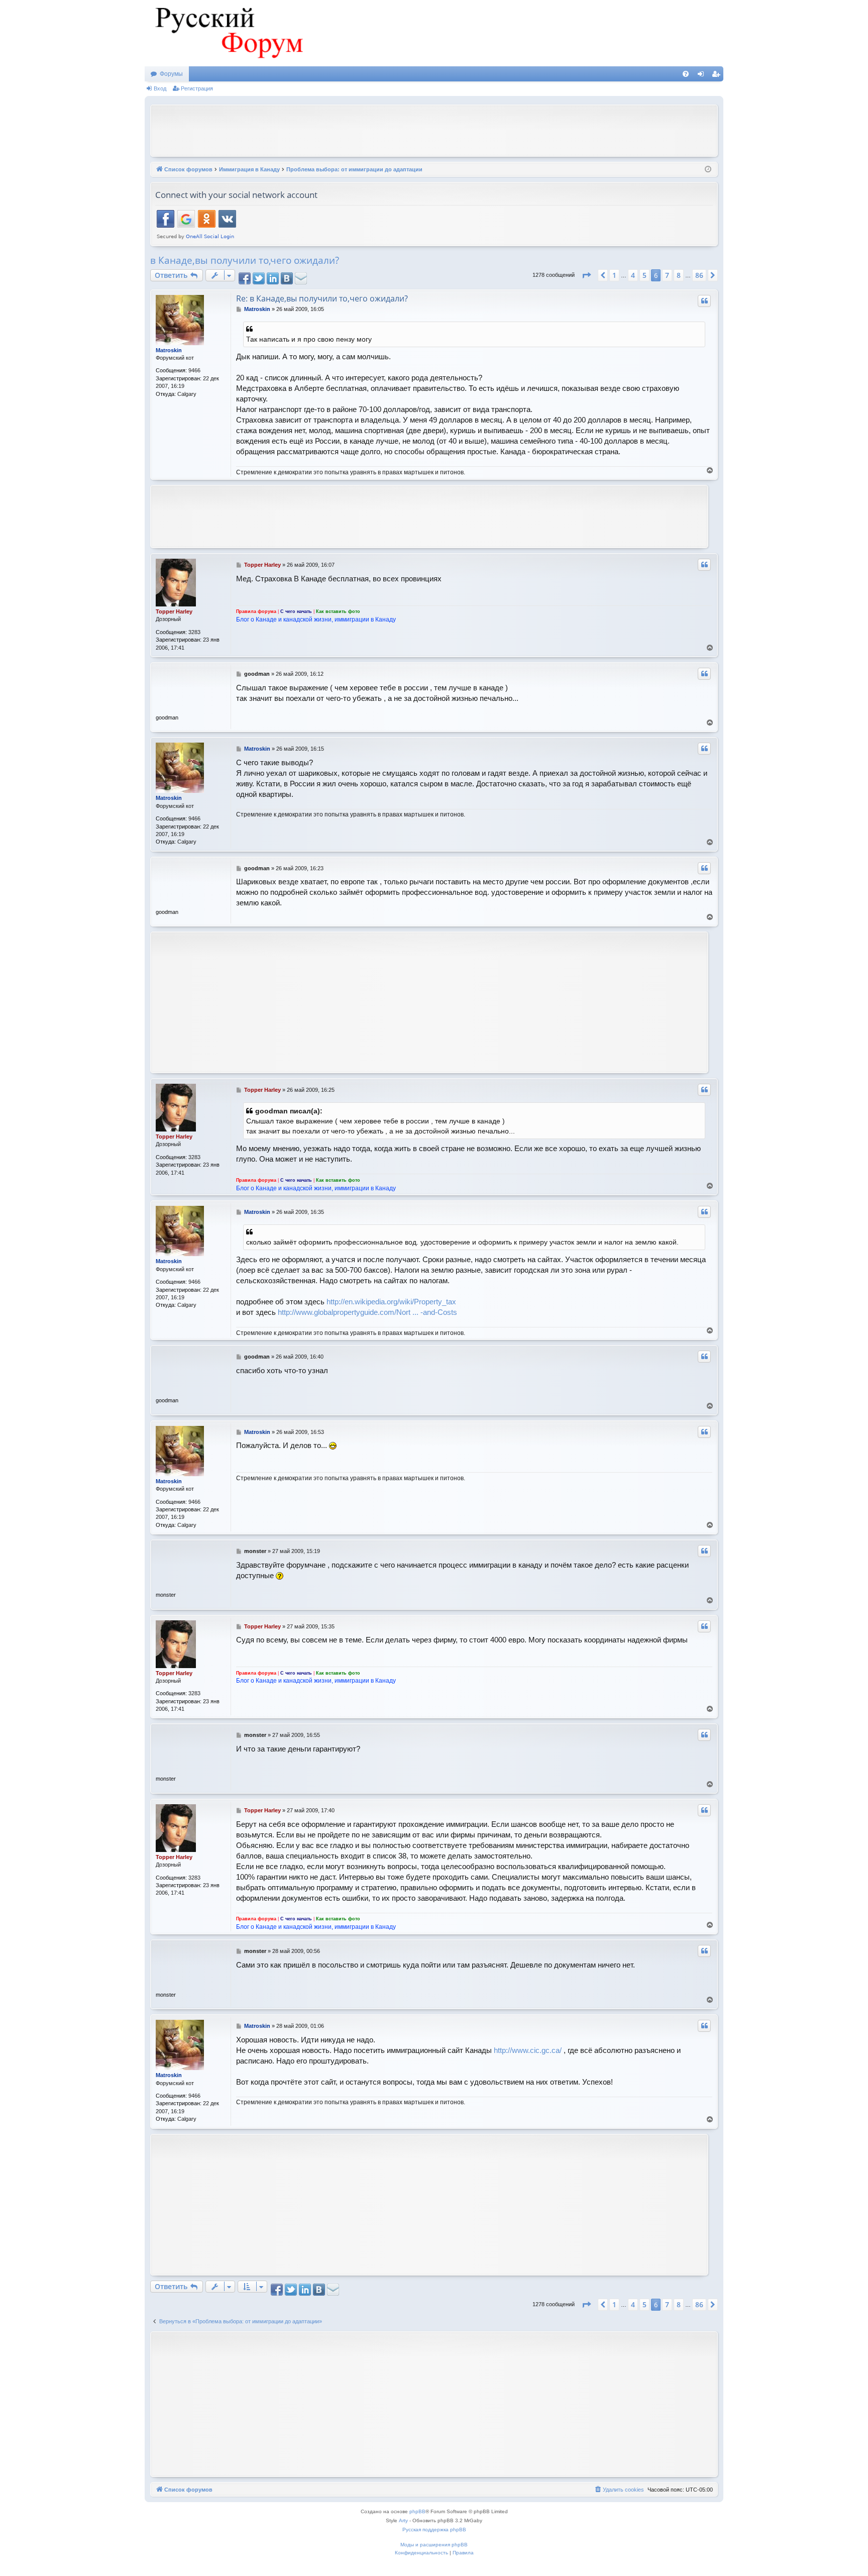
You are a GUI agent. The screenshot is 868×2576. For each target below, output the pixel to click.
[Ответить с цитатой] (704, 301)
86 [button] (699, 275)
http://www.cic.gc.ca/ (528, 2050)
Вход (160, 88)
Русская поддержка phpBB (434, 2530)
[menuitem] (686, 74)
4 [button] (633, 275)
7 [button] (667, 275)
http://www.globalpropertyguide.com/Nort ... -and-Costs (367, 1312)
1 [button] (614, 275)
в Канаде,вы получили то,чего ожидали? (245, 260)
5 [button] (644, 275)
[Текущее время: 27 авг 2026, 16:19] (708, 170)
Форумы (171, 74)
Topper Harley (174, 611)
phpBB (417, 2511)
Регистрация (197, 88)
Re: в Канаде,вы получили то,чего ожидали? (322, 298)
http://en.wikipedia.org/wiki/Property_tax (391, 1302)
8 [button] (679, 275)
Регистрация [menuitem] (718, 76)
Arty (403, 2520)
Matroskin (169, 350)
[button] (586, 275)
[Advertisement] (434, 130)
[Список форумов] (228, 33)
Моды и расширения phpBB (434, 2545)
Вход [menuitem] (703, 76)
